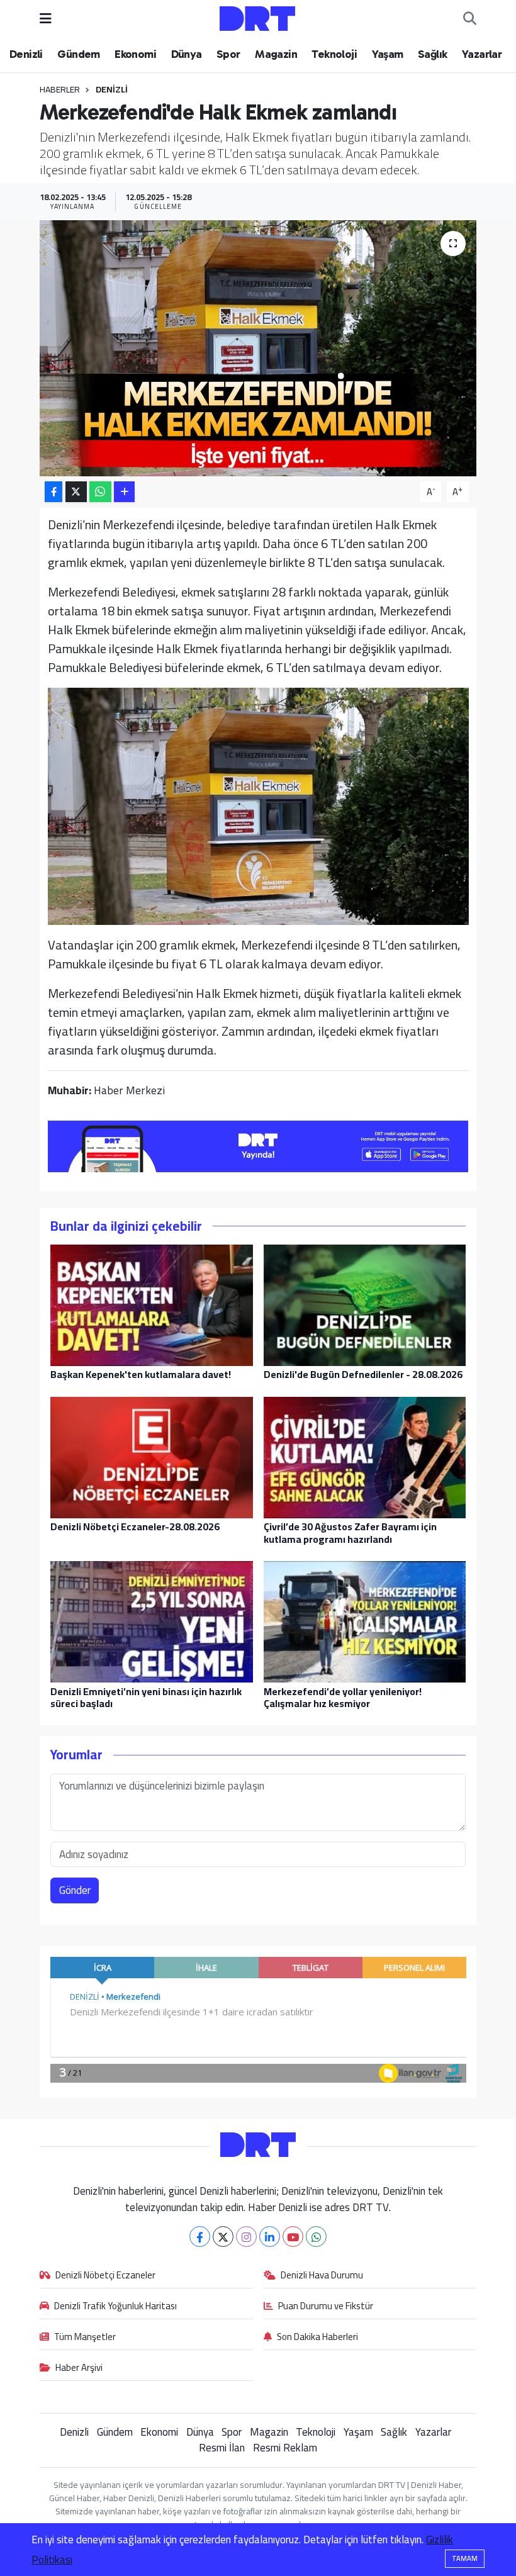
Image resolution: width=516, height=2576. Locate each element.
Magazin (276, 54)
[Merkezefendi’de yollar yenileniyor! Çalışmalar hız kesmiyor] (365, 1621)
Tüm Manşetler (85, 2338)
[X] (223, 2237)
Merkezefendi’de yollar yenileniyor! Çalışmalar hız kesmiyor (343, 1697)
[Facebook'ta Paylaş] (53, 492)
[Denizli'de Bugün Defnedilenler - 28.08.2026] (365, 1304)
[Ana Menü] (46, 18)
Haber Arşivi (79, 2368)
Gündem (78, 54)
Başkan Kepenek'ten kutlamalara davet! (141, 1374)
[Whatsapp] (316, 2237)
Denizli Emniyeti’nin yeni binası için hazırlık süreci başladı (146, 1697)
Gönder (75, 1890)
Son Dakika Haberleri (317, 2338)
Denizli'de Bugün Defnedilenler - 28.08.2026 (363, 1374)
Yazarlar (482, 54)
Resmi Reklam (285, 2448)
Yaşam (388, 54)
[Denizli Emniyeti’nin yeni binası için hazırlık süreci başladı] (152, 1621)
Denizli (26, 54)
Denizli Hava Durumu (322, 2276)
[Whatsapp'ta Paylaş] (100, 492)
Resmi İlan (222, 2448)
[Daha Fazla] (124, 492)
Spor (228, 54)
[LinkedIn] (270, 2237)
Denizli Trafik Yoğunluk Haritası (115, 2307)
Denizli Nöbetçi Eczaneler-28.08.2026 (135, 1526)
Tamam (465, 2558)
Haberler (60, 89)
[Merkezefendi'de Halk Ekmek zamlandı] (258, 348)
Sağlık (432, 54)
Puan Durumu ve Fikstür (326, 2307)
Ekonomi (135, 54)
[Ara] (470, 19)
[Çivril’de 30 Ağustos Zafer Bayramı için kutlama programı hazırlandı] (365, 1457)
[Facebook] (200, 2237)
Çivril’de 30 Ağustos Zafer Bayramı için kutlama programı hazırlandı (350, 1532)
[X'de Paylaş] (76, 492)
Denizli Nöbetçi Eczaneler (105, 2276)
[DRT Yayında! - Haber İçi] (258, 1145)
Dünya (187, 54)
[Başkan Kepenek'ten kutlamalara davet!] (152, 1304)
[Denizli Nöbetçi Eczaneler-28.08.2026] (152, 1457)
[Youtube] (293, 2237)
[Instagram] (246, 2237)
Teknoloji (334, 54)
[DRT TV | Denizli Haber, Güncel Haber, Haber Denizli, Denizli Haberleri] (257, 17)
